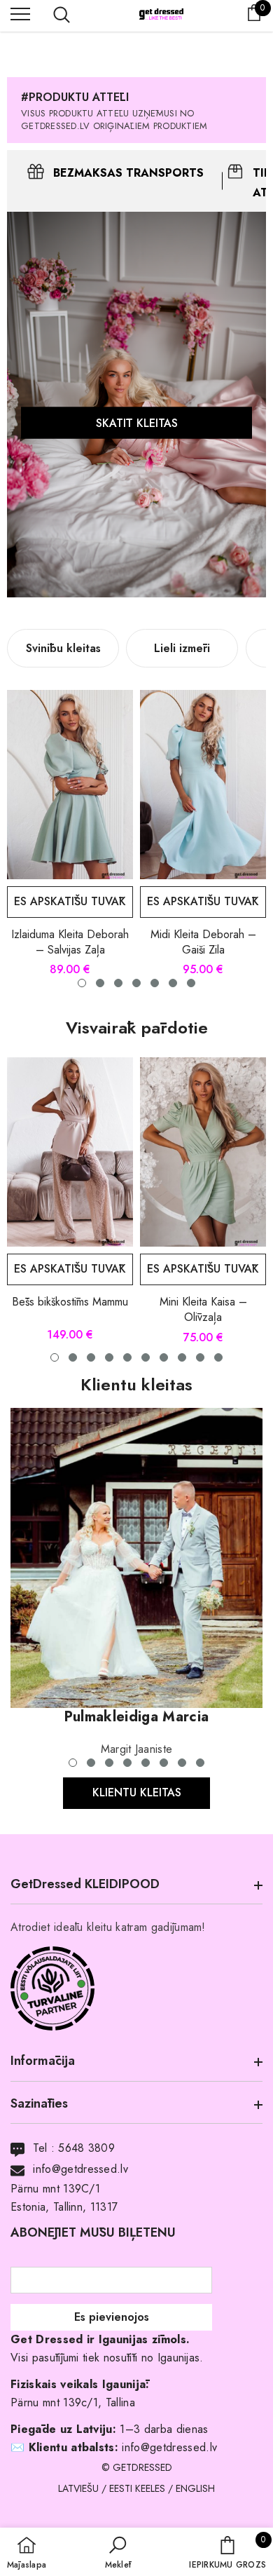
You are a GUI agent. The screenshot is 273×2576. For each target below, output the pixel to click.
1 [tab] (55, 1357)
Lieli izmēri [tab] (182, 648)
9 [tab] (200, 1357)
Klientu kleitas (137, 1792)
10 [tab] (218, 1357)
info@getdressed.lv (80, 2169)
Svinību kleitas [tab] (63, 648)
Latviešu (78, 2488)
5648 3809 (86, 2148)
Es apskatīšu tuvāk (70, 901)
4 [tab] (109, 1357)
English (195, 2488)
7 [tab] (164, 1357)
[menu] (20, 13)
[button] (118, 2554)
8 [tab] (182, 1357)
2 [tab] (73, 1357)
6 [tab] (146, 1357)
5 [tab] (127, 1357)
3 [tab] (91, 1357)
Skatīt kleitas (137, 422)
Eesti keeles (137, 2488)
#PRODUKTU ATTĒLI (75, 97)
